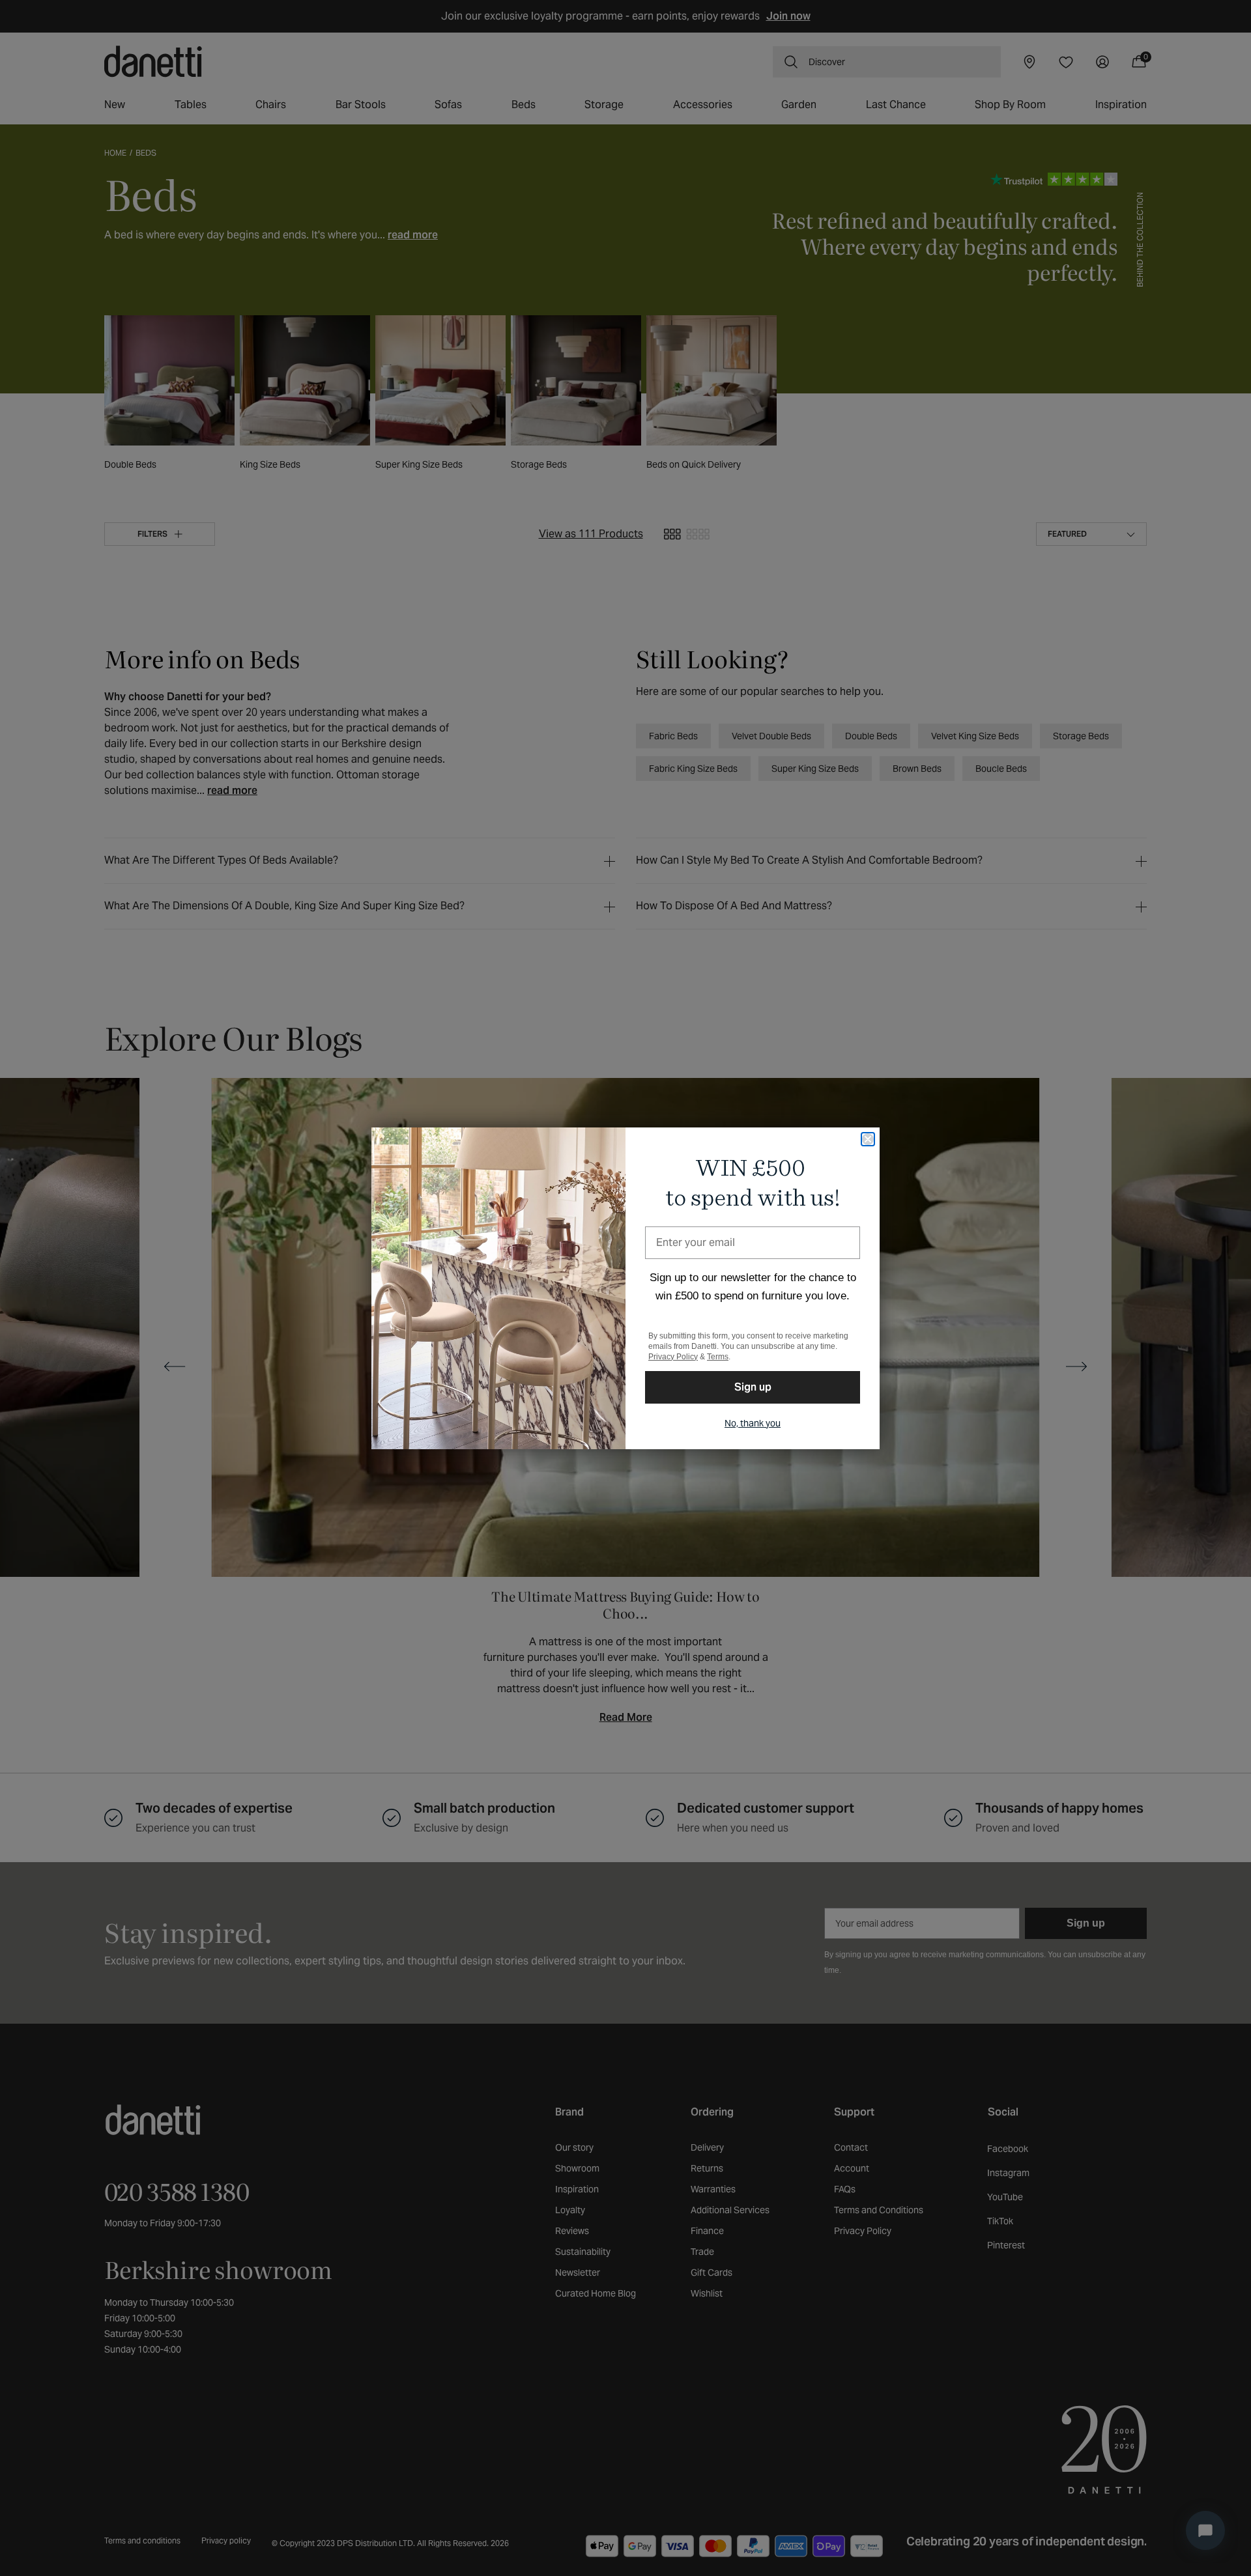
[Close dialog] (868, 1139)
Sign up (753, 1387)
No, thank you (753, 1423)
